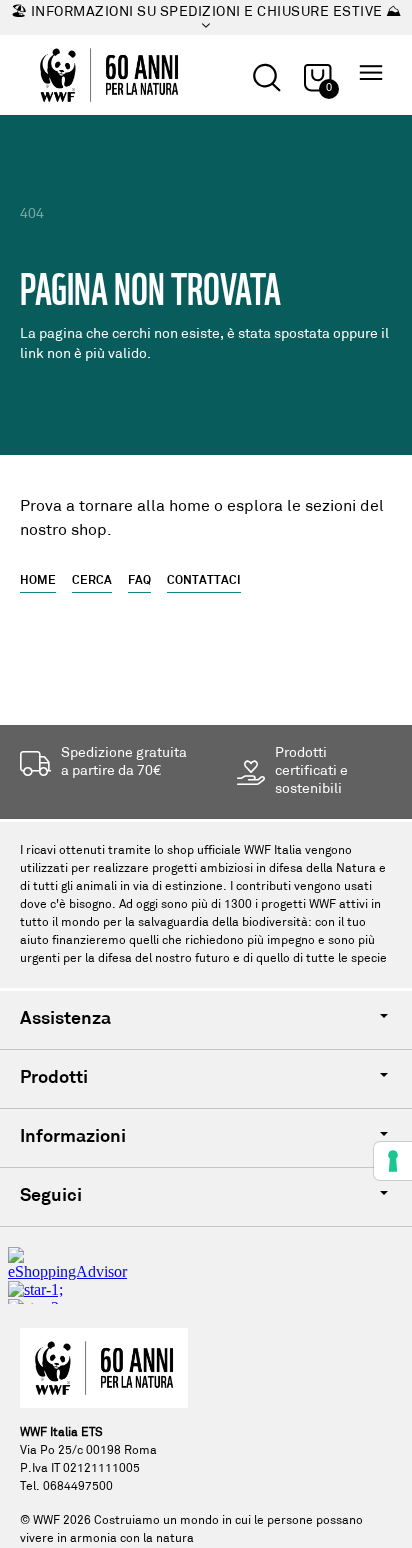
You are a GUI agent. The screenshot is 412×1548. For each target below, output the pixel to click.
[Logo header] (109, 75)
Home (38, 581)
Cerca (92, 581)
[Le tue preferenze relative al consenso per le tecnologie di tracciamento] (393, 1161)
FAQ (139, 581)
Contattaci (204, 581)
